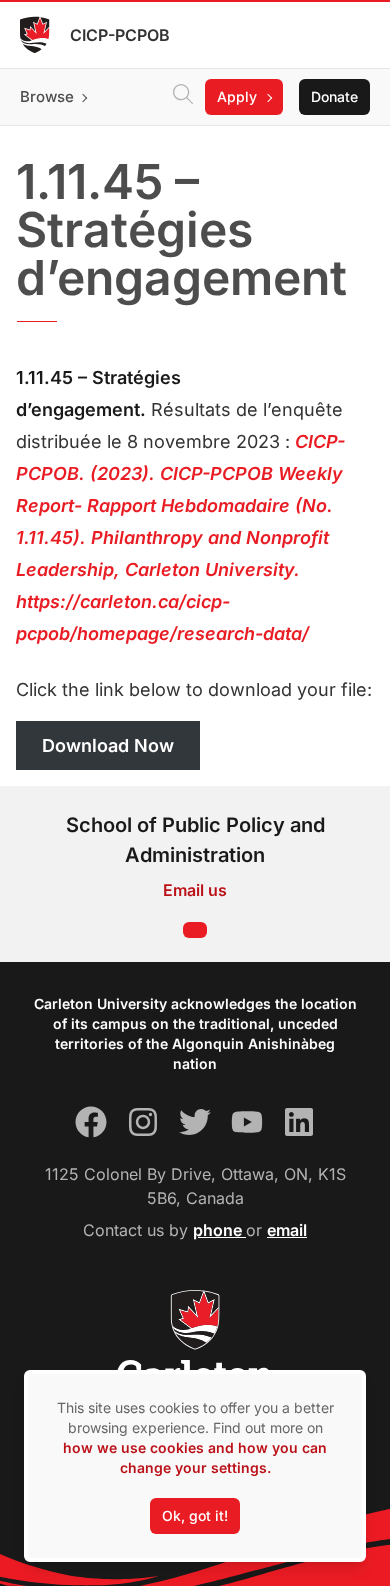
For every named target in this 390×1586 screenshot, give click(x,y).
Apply (237, 96)
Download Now (108, 745)
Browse (47, 96)
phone (219, 1230)
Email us (195, 890)
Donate (334, 96)
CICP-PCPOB (120, 35)
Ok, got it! (195, 1515)
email (287, 1230)
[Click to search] (183, 97)
